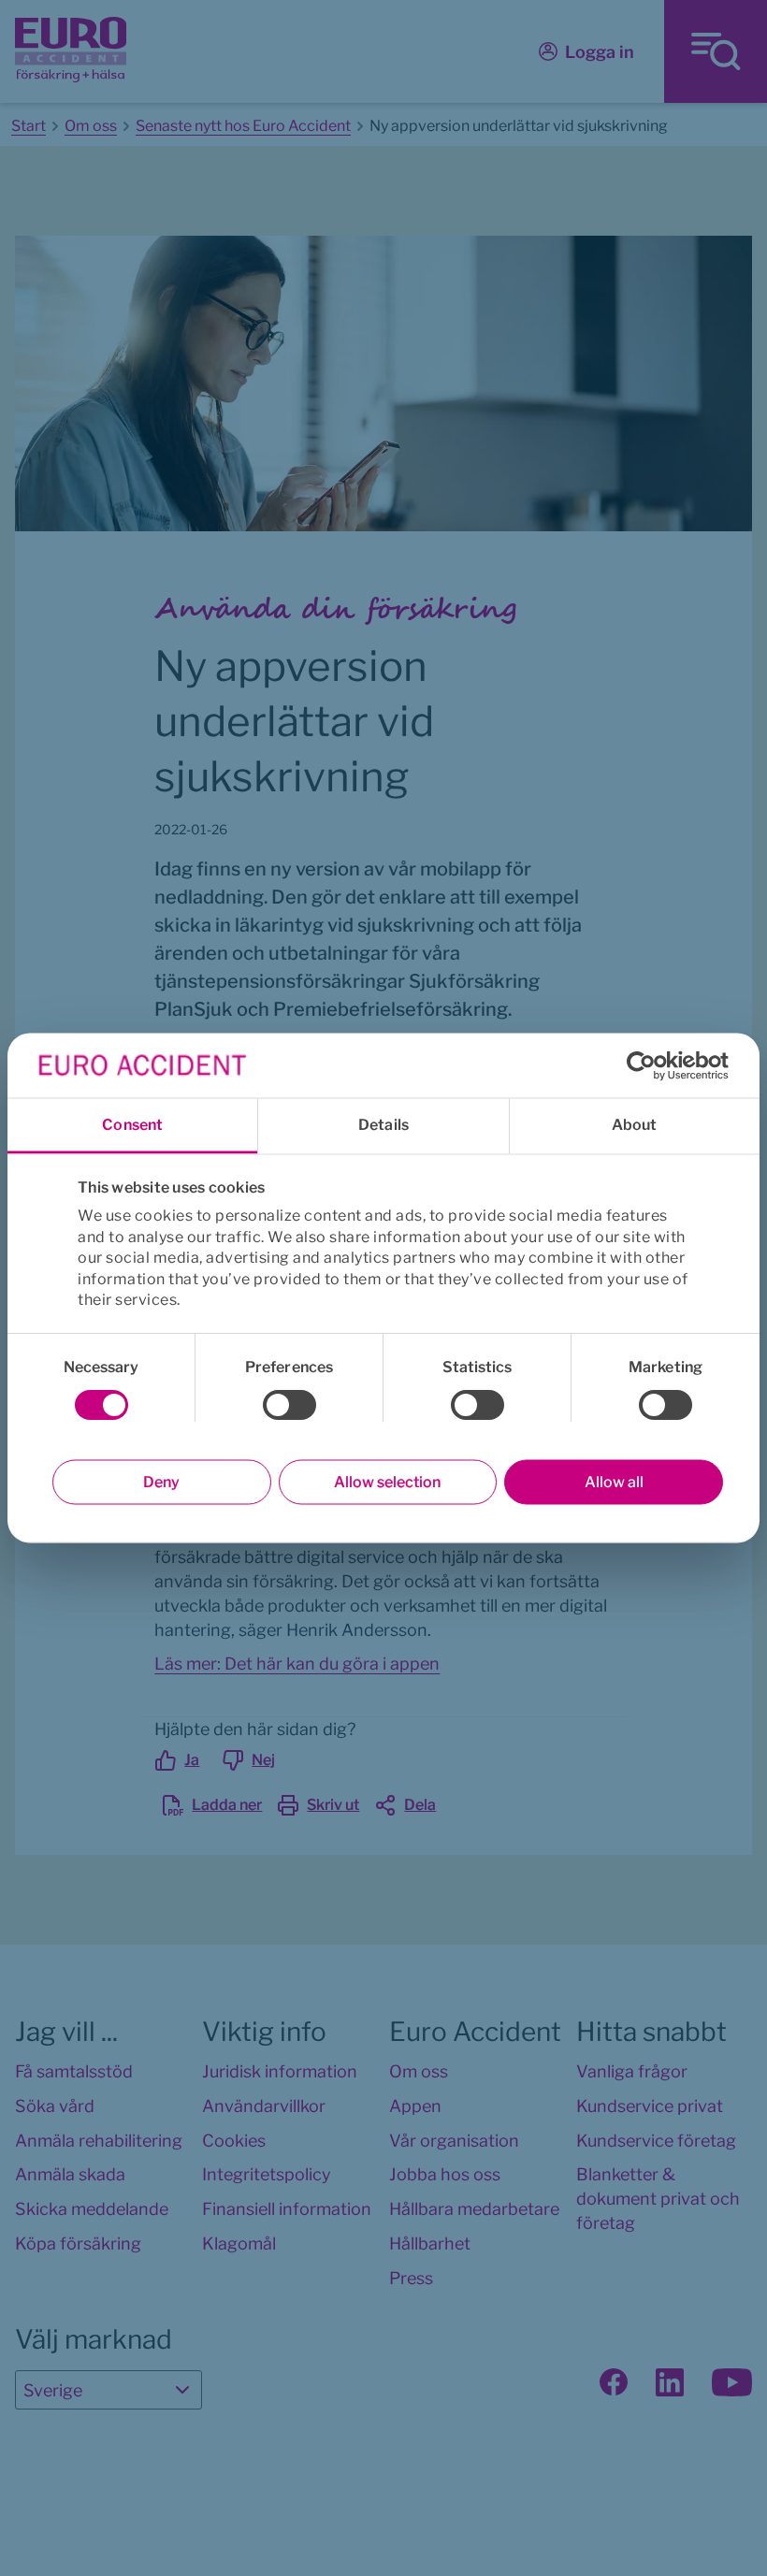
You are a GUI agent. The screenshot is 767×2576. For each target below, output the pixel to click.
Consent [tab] (132, 1125)
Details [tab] (383, 1125)
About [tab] (635, 1125)
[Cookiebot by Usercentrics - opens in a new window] (647, 1065)
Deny (161, 1482)
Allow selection (387, 1482)
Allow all (614, 1482)
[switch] (289, 1405)
